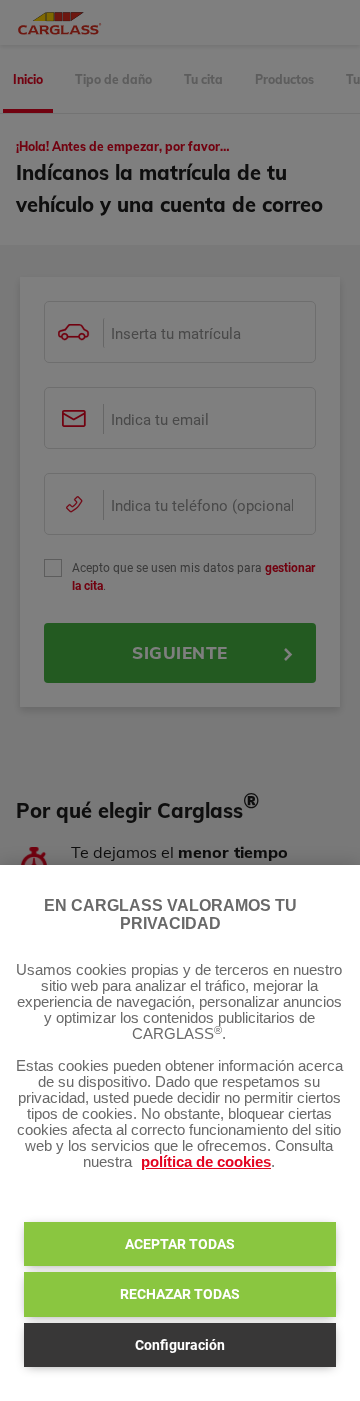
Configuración (180, 1345)
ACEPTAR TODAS (180, 1244)
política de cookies (206, 1162)
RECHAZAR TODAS (180, 1294)
